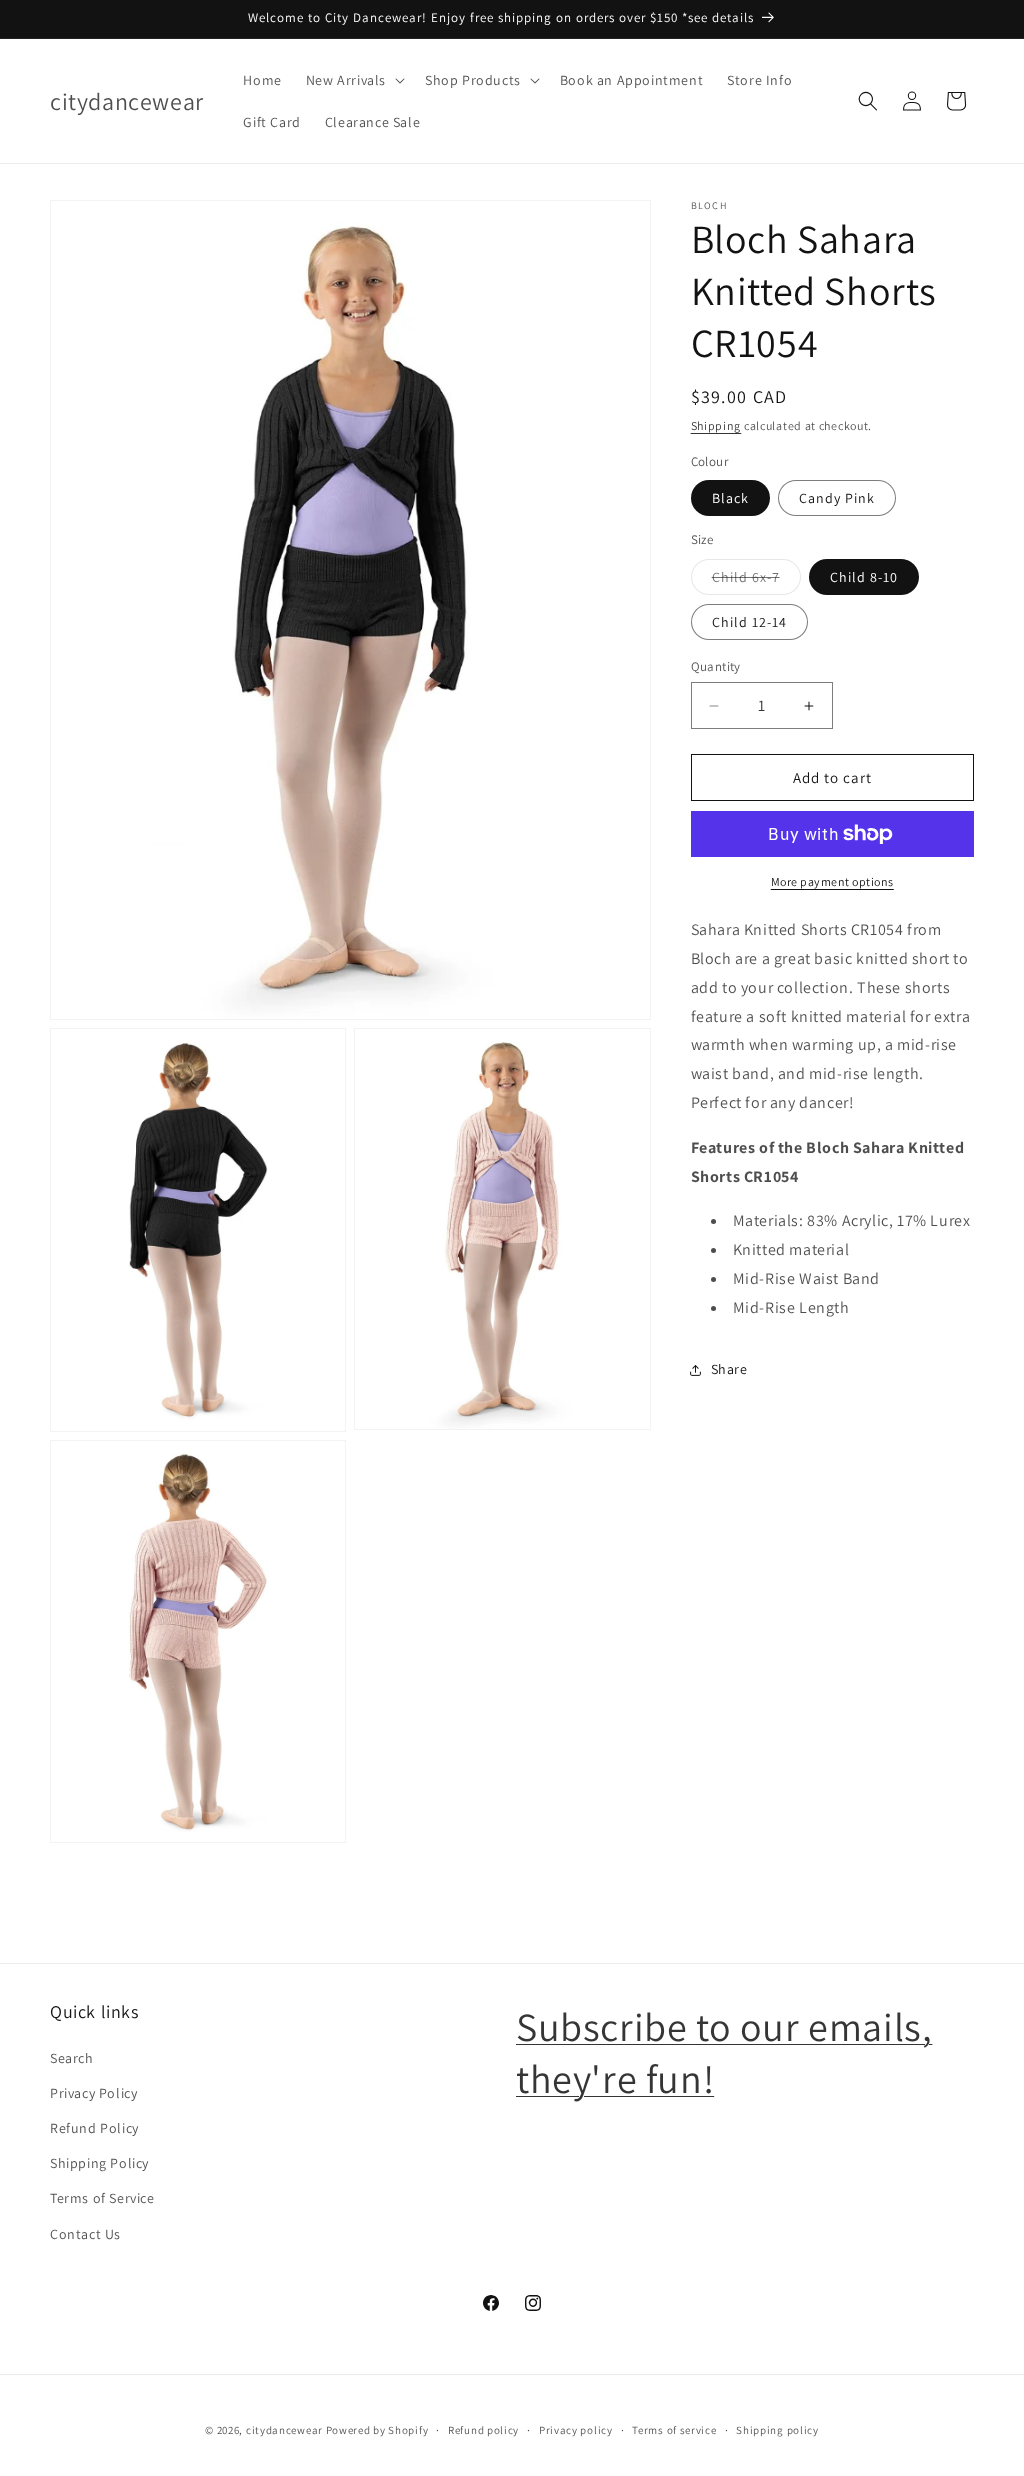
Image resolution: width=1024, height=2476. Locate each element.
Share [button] (729, 1369)
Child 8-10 (864, 577)
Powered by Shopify (377, 2430)
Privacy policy (576, 2430)
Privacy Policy (93, 2093)
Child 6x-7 (756, 581)
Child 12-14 (749, 622)
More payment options (832, 881)
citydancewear (284, 2430)
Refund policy (483, 2430)
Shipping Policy (99, 2163)
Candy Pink (837, 498)
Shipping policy (777, 2430)
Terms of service (674, 2430)
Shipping (716, 425)
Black (730, 498)
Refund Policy (94, 2128)
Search (72, 2058)
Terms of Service (102, 2198)
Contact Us (85, 2234)
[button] (353, 80)
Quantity (716, 666)
